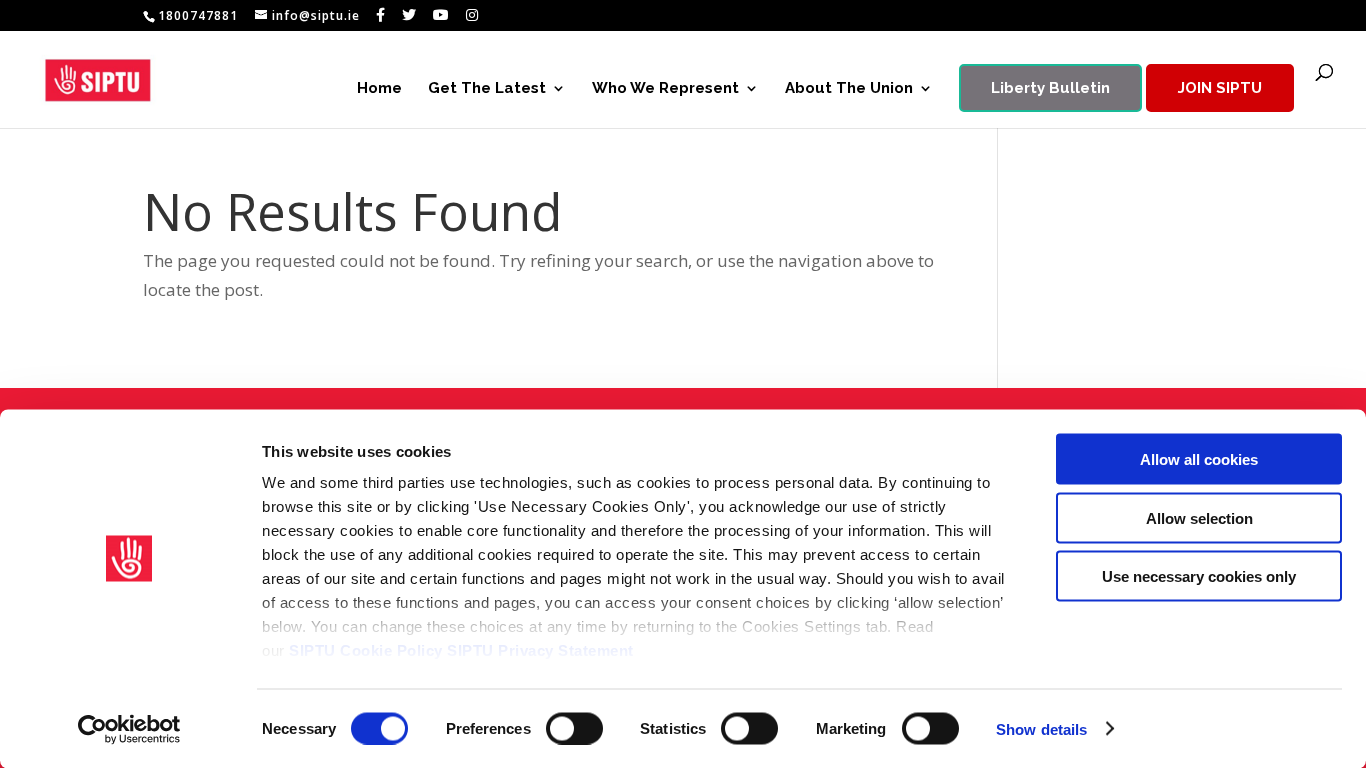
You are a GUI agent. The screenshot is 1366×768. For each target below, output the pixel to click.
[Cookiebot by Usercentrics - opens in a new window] (129, 729)
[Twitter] (409, 15)
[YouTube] (441, 15)
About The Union (849, 89)
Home (379, 89)
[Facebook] (381, 15)
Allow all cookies (1199, 459)
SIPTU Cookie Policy (366, 650)
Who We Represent (665, 89)
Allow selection (1199, 517)
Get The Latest (487, 89)
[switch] (574, 728)
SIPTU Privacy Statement (540, 650)
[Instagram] (472, 15)
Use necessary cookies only (1199, 576)
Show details (1041, 728)
